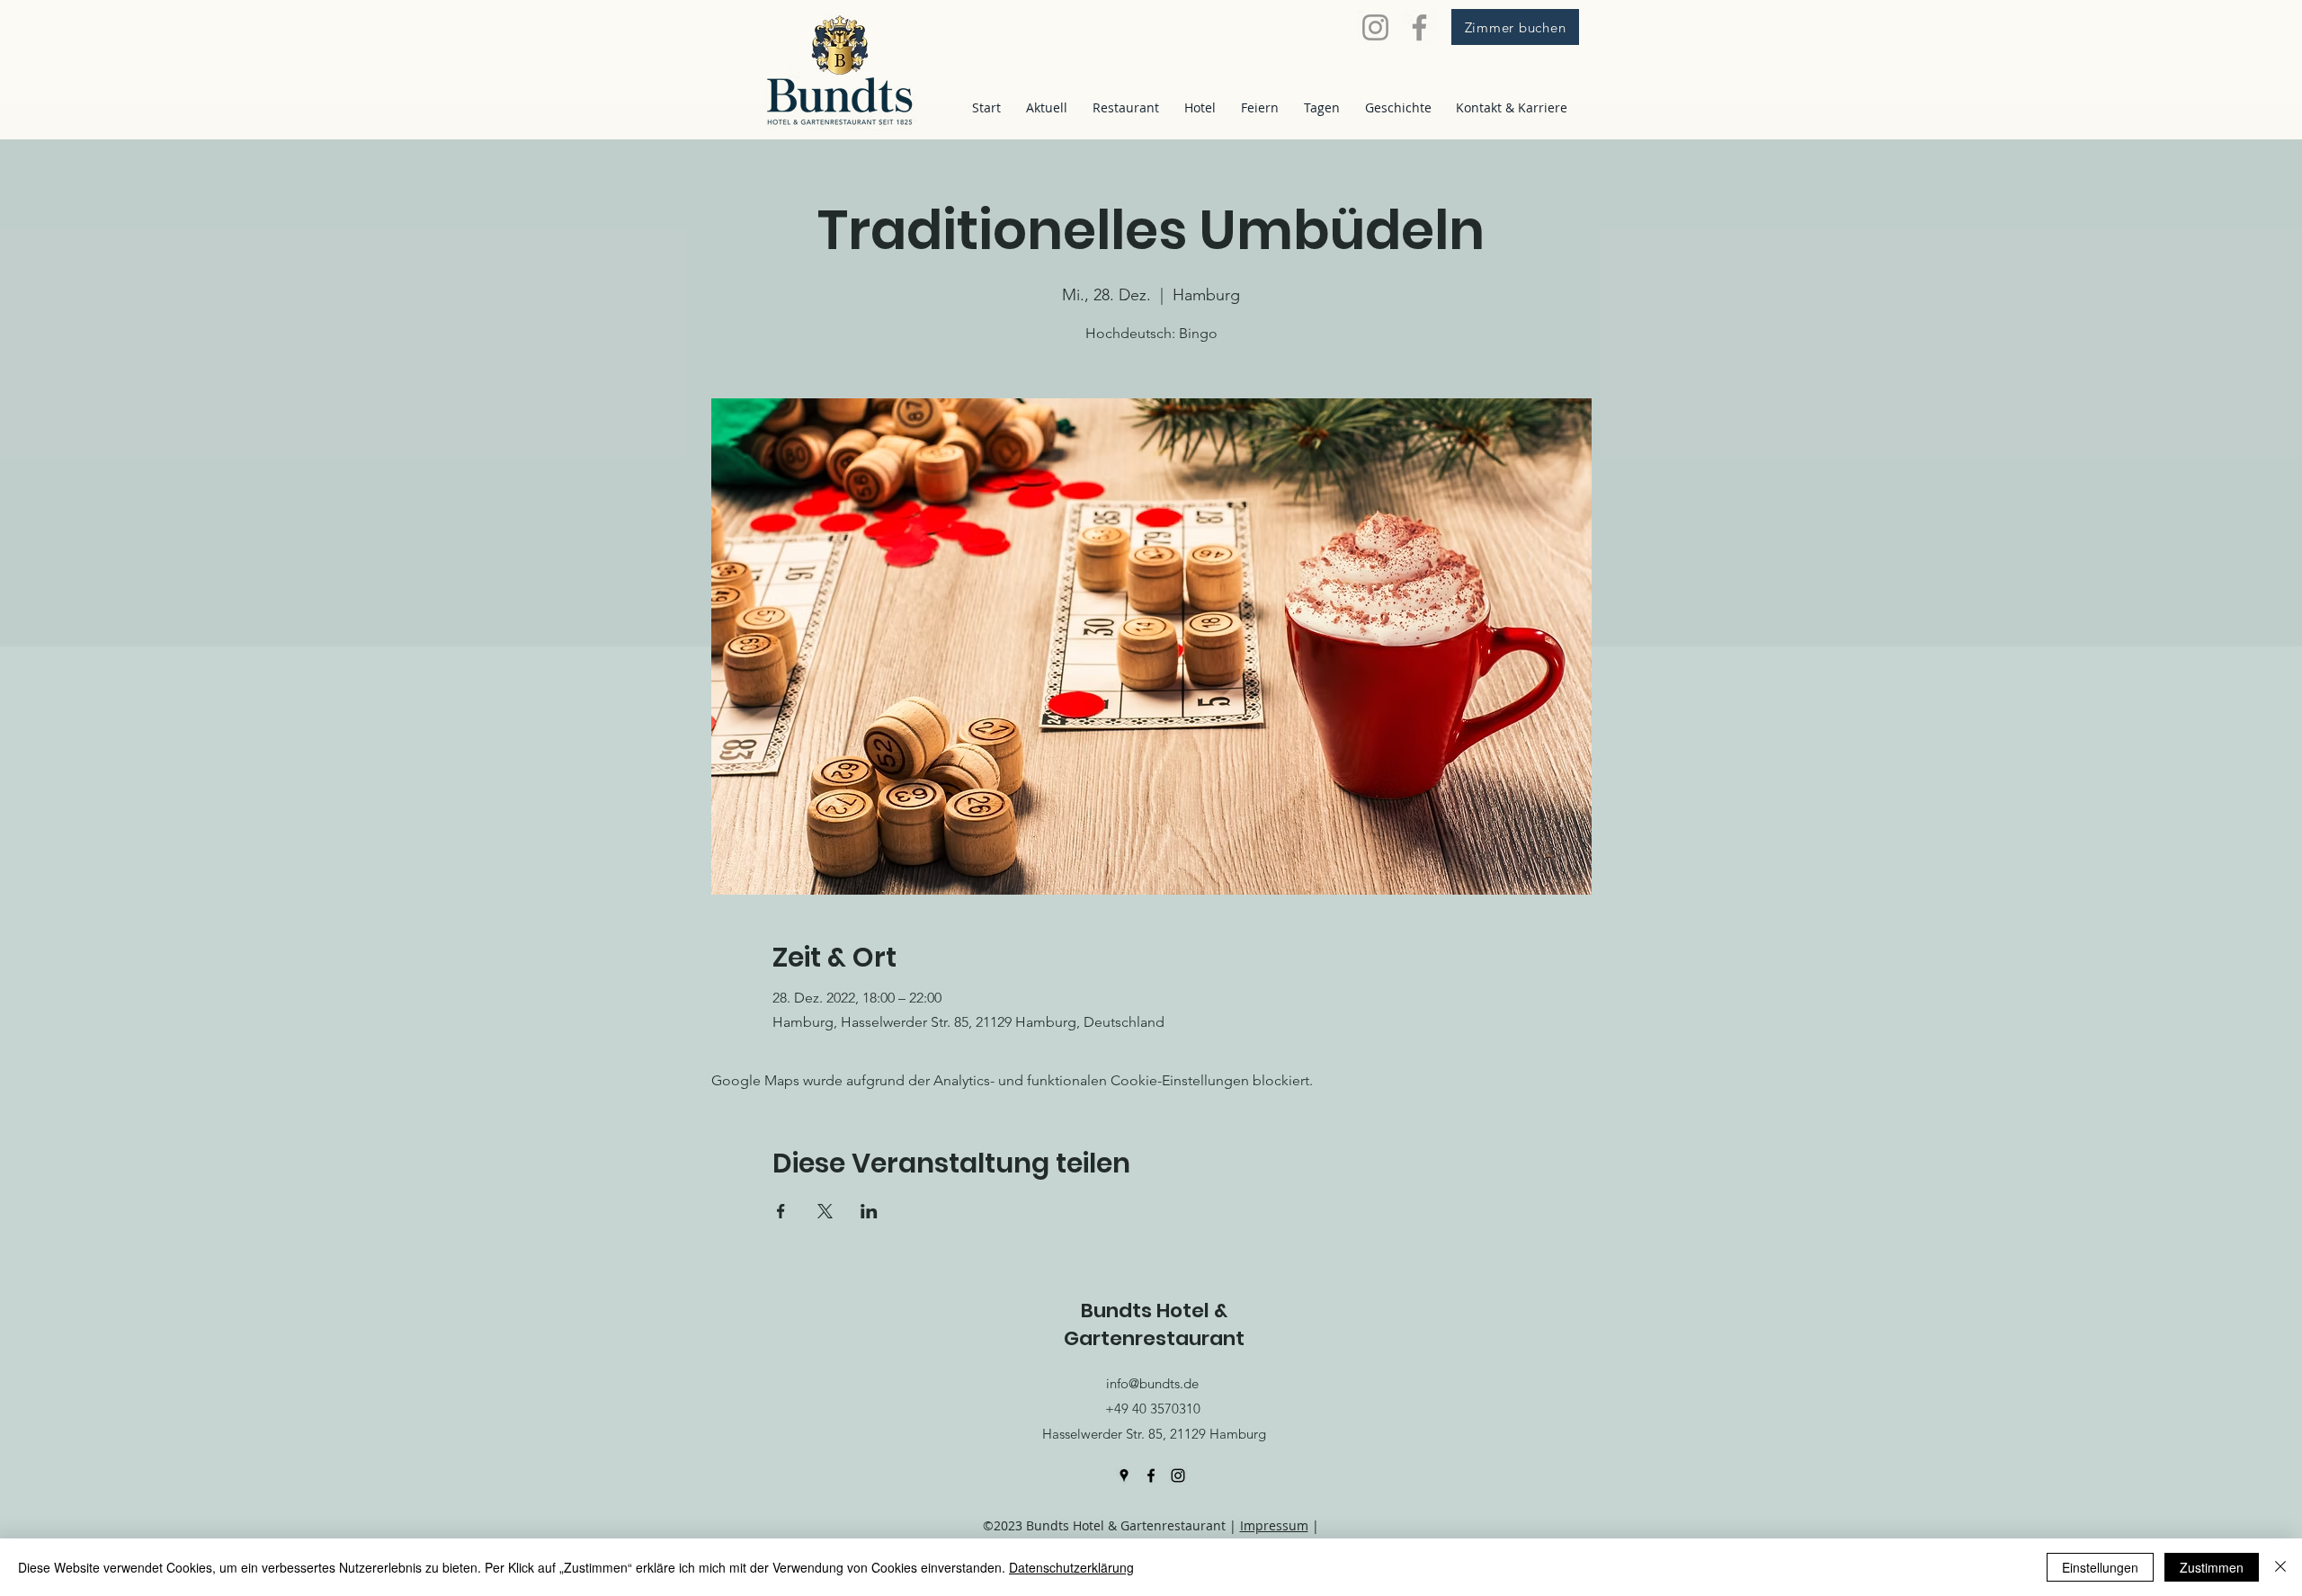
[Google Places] (1124, 1476)
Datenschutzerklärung (1071, 1567)
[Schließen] (2280, 1567)
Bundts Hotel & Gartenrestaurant (1154, 1324)
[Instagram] (1375, 27)
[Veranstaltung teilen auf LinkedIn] (869, 1211)
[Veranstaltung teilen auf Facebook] (781, 1211)
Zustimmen (2212, 1567)
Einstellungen (2100, 1567)
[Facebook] (1419, 27)
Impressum (1274, 1525)
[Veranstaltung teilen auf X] (825, 1211)
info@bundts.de (1152, 1383)
